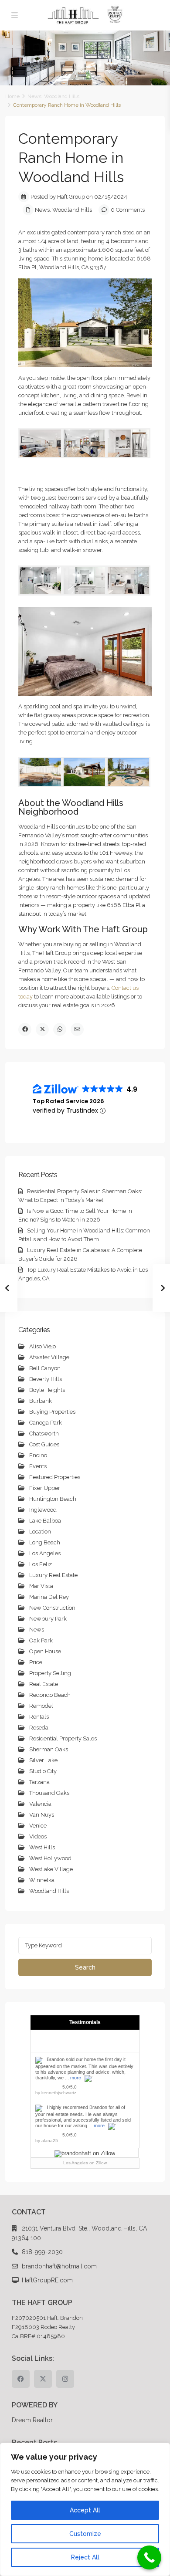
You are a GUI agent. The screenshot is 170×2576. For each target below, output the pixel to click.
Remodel (41, 1706)
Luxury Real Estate (53, 1575)
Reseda (39, 1728)
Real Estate (44, 1684)
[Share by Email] (77, 1029)
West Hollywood (50, 1858)
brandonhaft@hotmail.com (59, 2266)
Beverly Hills (46, 1379)
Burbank (41, 1401)
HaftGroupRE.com (47, 2280)
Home (12, 96)
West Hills (42, 1847)
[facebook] (21, 2379)
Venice (38, 1826)
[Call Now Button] (149, 2557)
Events (38, 1466)
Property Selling (50, 1673)
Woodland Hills (62, 96)
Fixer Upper (45, 1488)
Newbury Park (48, 1619)
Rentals (39, 1717)
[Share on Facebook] (25, 1029)
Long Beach (45, 1542)
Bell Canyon (45, 1368)
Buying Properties (52, 1412)
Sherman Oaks (49, 1749)
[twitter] (43, 2379)
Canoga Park (46, 1423)
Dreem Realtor (32, 2420)
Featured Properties (55, 1477)
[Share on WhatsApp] (60, 1029)
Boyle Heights (47, 1390)
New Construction (52, 1608)
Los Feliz (41, 1564)
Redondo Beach (50, 1695)
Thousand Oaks (49, 1793)
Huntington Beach (53, 1499)
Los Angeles (45, 1553)
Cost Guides (44, 1444)
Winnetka (42, 1880)
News (34, 96)
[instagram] (65, 2379)
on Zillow (85, 2163)
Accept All (85, 2510)
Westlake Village (51, 1869)
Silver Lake (43, 1760)
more (76, 2078)
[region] (85, 2509)
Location (40, 1532)
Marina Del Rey (49, 1597)
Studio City (43, 1771)
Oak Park (41, 1640)
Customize (85, 2534)
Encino (38, 1455)
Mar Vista (41, 1586)
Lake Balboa (45, 1521)
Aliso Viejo (42, 1346)
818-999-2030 (42, 2252)
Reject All (85, 2557)
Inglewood (43, 1510)
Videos (38, 1836)
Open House (45, 1651)
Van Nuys (42, 1815)
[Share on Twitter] (42, 1029)
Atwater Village (49, 1357)
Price (36, 1662)
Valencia (40, 1804)
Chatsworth (44, 1434)
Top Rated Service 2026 (68, 1101)
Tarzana (39, 1782)
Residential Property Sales (63, 1738)
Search (85, 1967)
